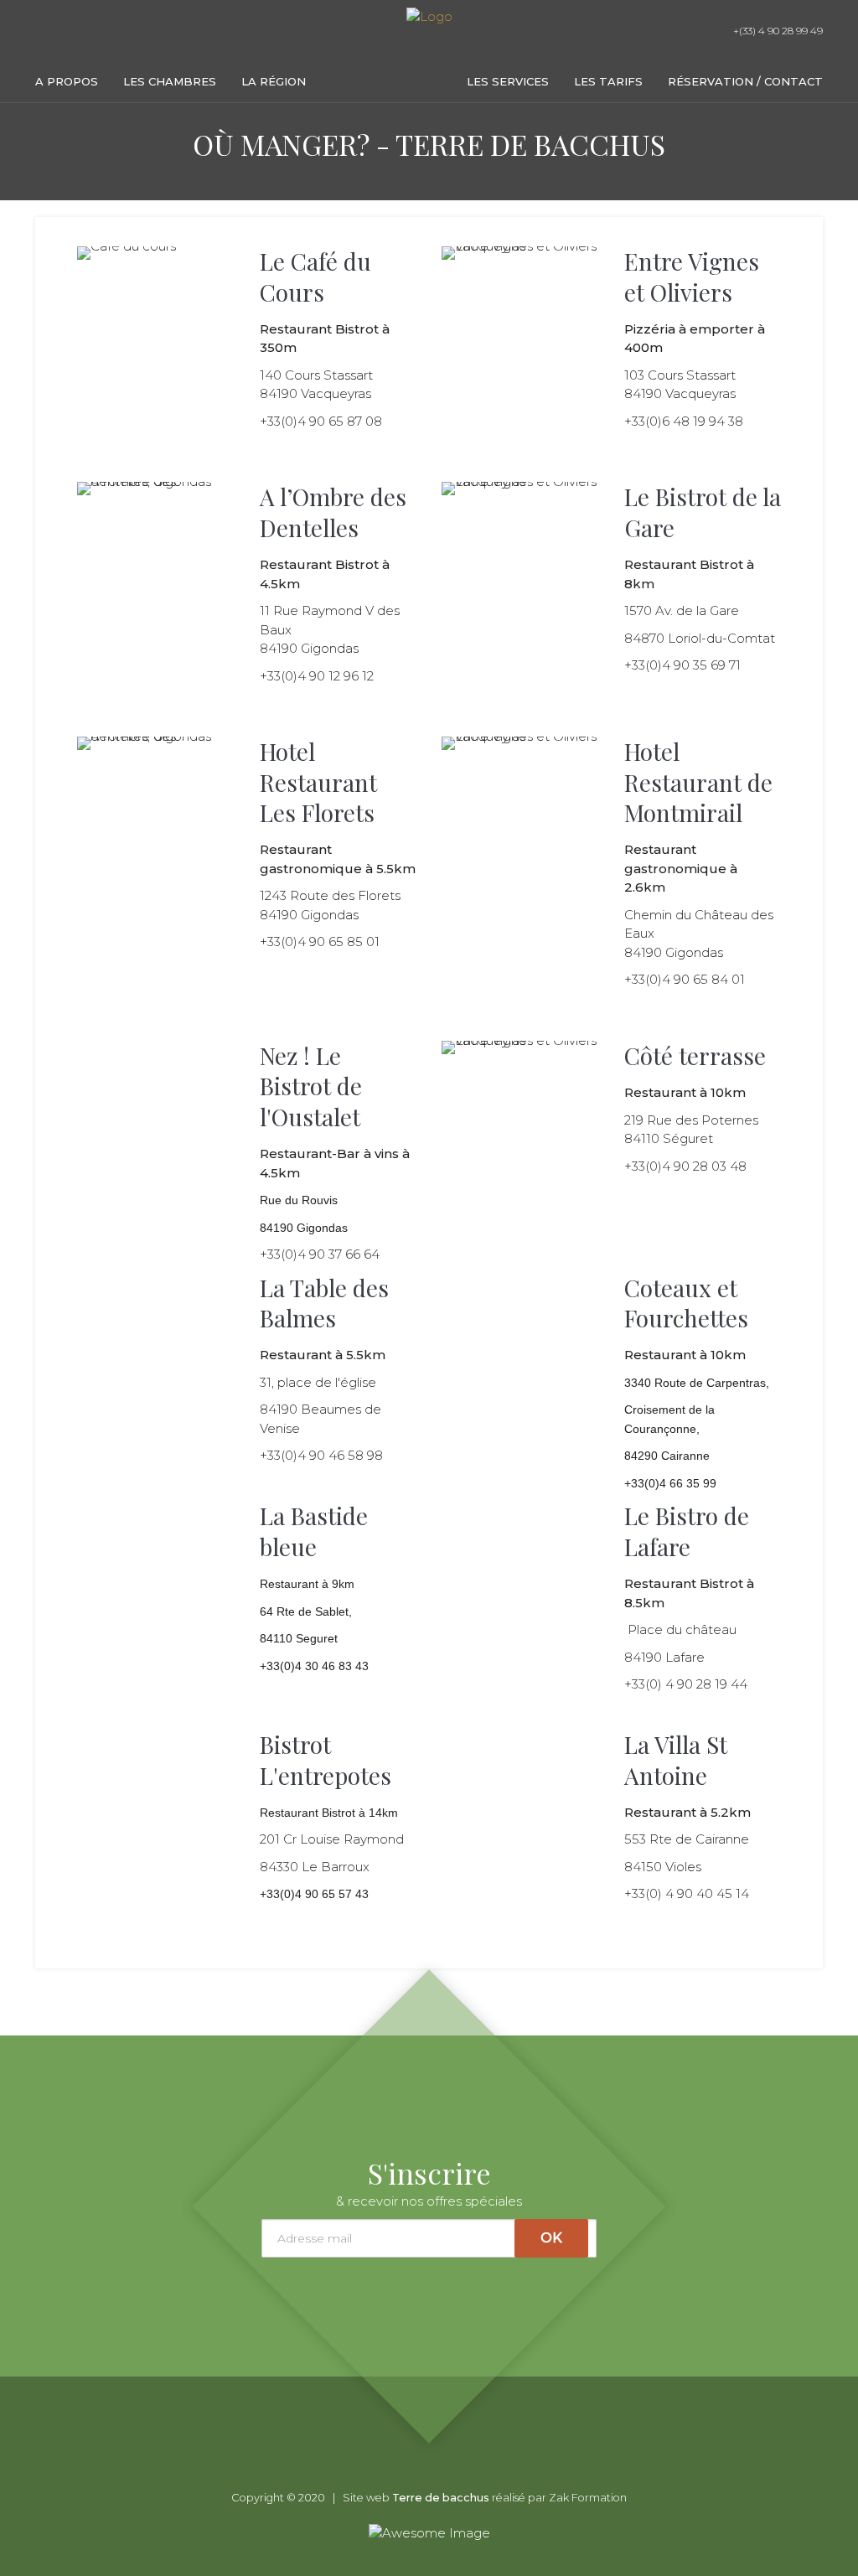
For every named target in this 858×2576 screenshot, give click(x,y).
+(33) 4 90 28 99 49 (777, 31)
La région (274, 81)
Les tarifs (608, 81)
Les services (508, 81)
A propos (67, 81)
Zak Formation (588, 2498)
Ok (551, 2238)
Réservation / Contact (745, 81)
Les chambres (170, 81)
